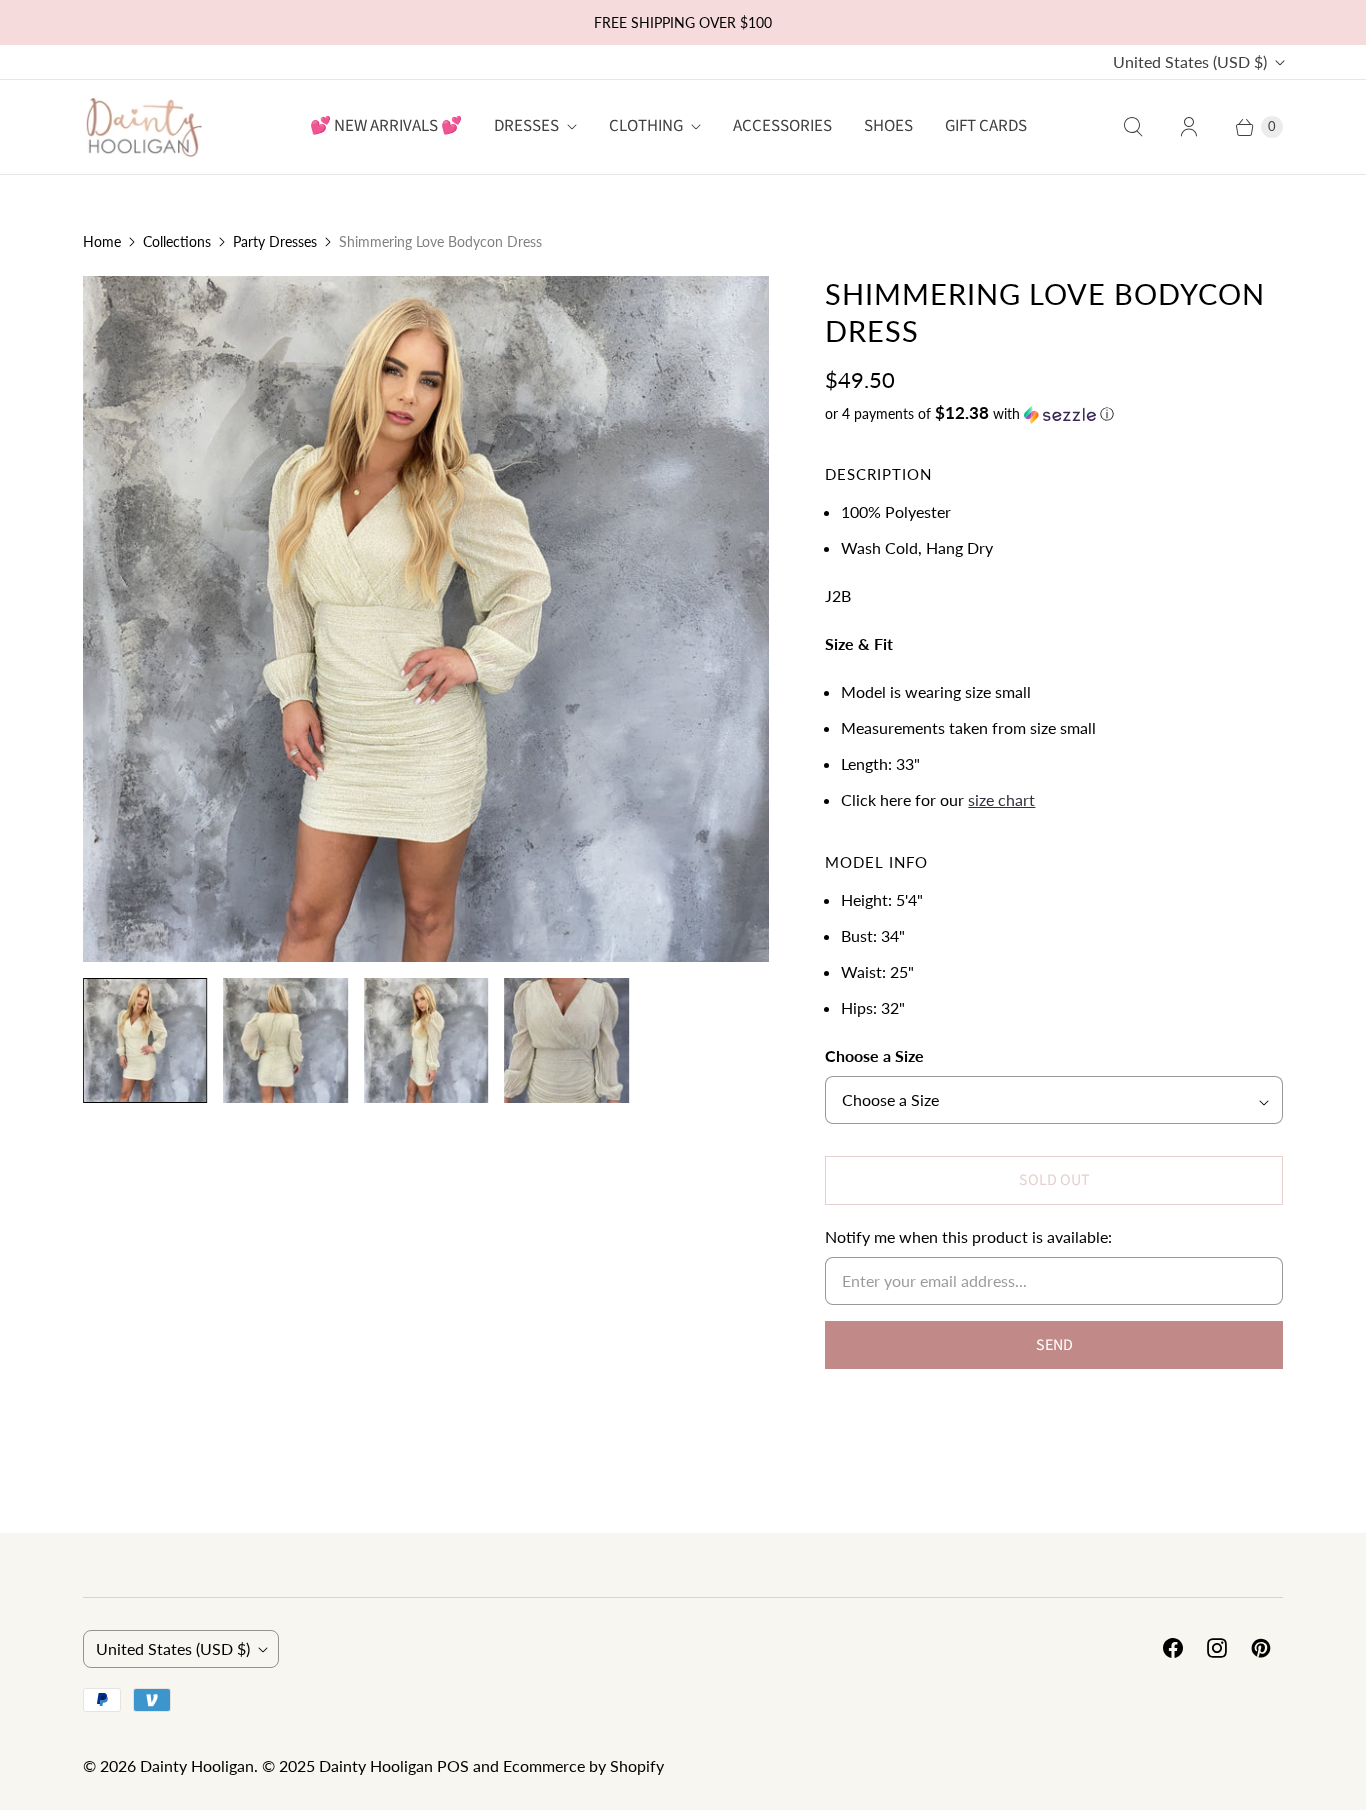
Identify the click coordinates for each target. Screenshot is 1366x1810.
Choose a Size (874, 1055)
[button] (1054, 414)
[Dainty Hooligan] (143, 126)
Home (102, 241)
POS (453, 1765)
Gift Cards (986, 126)
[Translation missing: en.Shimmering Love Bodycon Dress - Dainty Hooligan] (145, 1040)
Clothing (646, 126)
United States (1190, 61)
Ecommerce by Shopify (583, 1765)
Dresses (526, 126)
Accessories (782, 126)
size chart (1001, 799)
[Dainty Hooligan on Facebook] (1173, 1648)
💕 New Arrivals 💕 (386, 126)
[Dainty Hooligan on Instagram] (1217, 1648)
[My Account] (1189, 127)
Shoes (888, 126)
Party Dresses (275, 241)
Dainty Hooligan (197, 1765)
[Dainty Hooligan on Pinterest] (1261, 1648)
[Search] (1133, 127)
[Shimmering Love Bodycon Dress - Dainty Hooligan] (426, 619)
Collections (177, 241)
